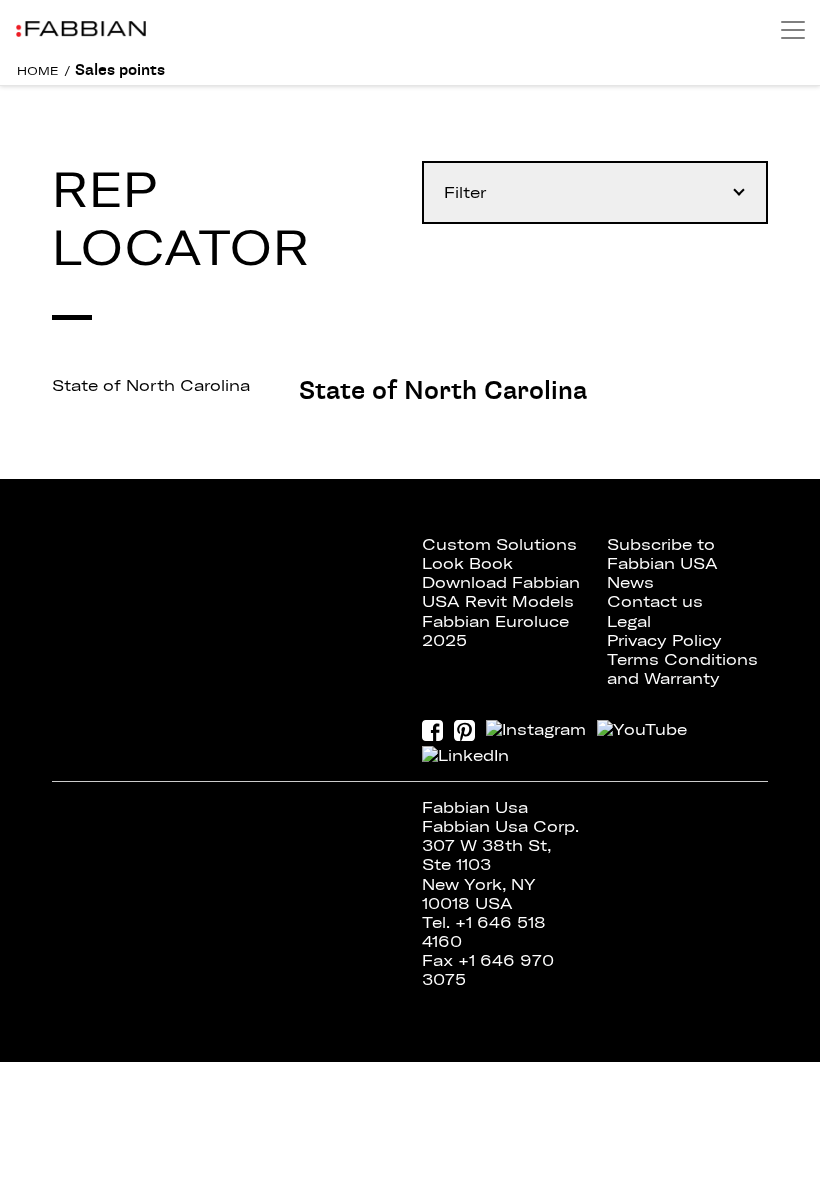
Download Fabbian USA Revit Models (501, 591)
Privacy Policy (664, 640)
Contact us (655, 601)
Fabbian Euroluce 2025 (495, 630)
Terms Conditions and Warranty (682, 668)
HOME (38, 70)
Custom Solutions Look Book (499, 553)
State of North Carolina (151, 385)
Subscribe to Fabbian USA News (662, 563)
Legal (629, 621)
